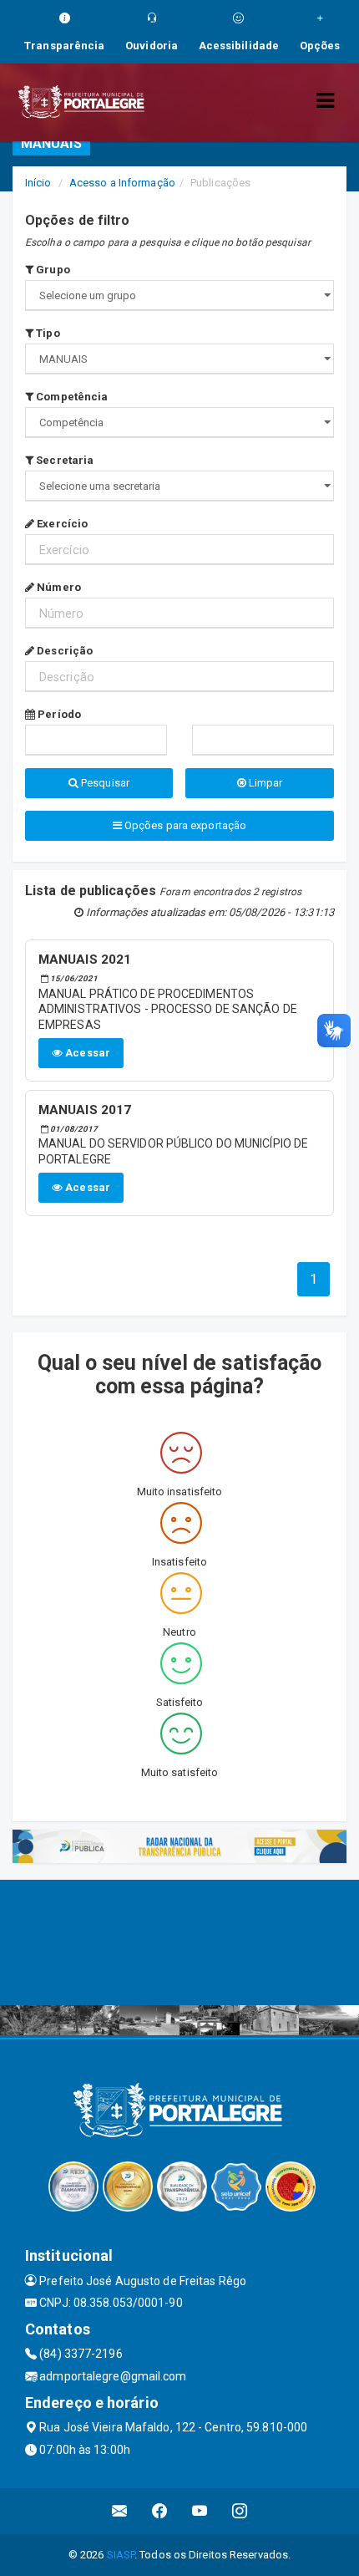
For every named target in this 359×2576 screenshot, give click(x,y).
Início (38, 183)
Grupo (52, 270)
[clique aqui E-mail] (120, 2511)
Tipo (47, 333)
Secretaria (63, 460)
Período (58, 714)
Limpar (265, 783)
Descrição (63, 651)
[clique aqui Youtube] (200, 2511)
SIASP (121, 2555)
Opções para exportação (184, 825)
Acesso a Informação (122, 183)
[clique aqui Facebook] (160, 2511)
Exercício (61, 524)
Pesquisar (104, 783)
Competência (71, 397)
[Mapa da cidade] (179, 1942)
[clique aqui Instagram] (240, 2511)
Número (58, 587)
